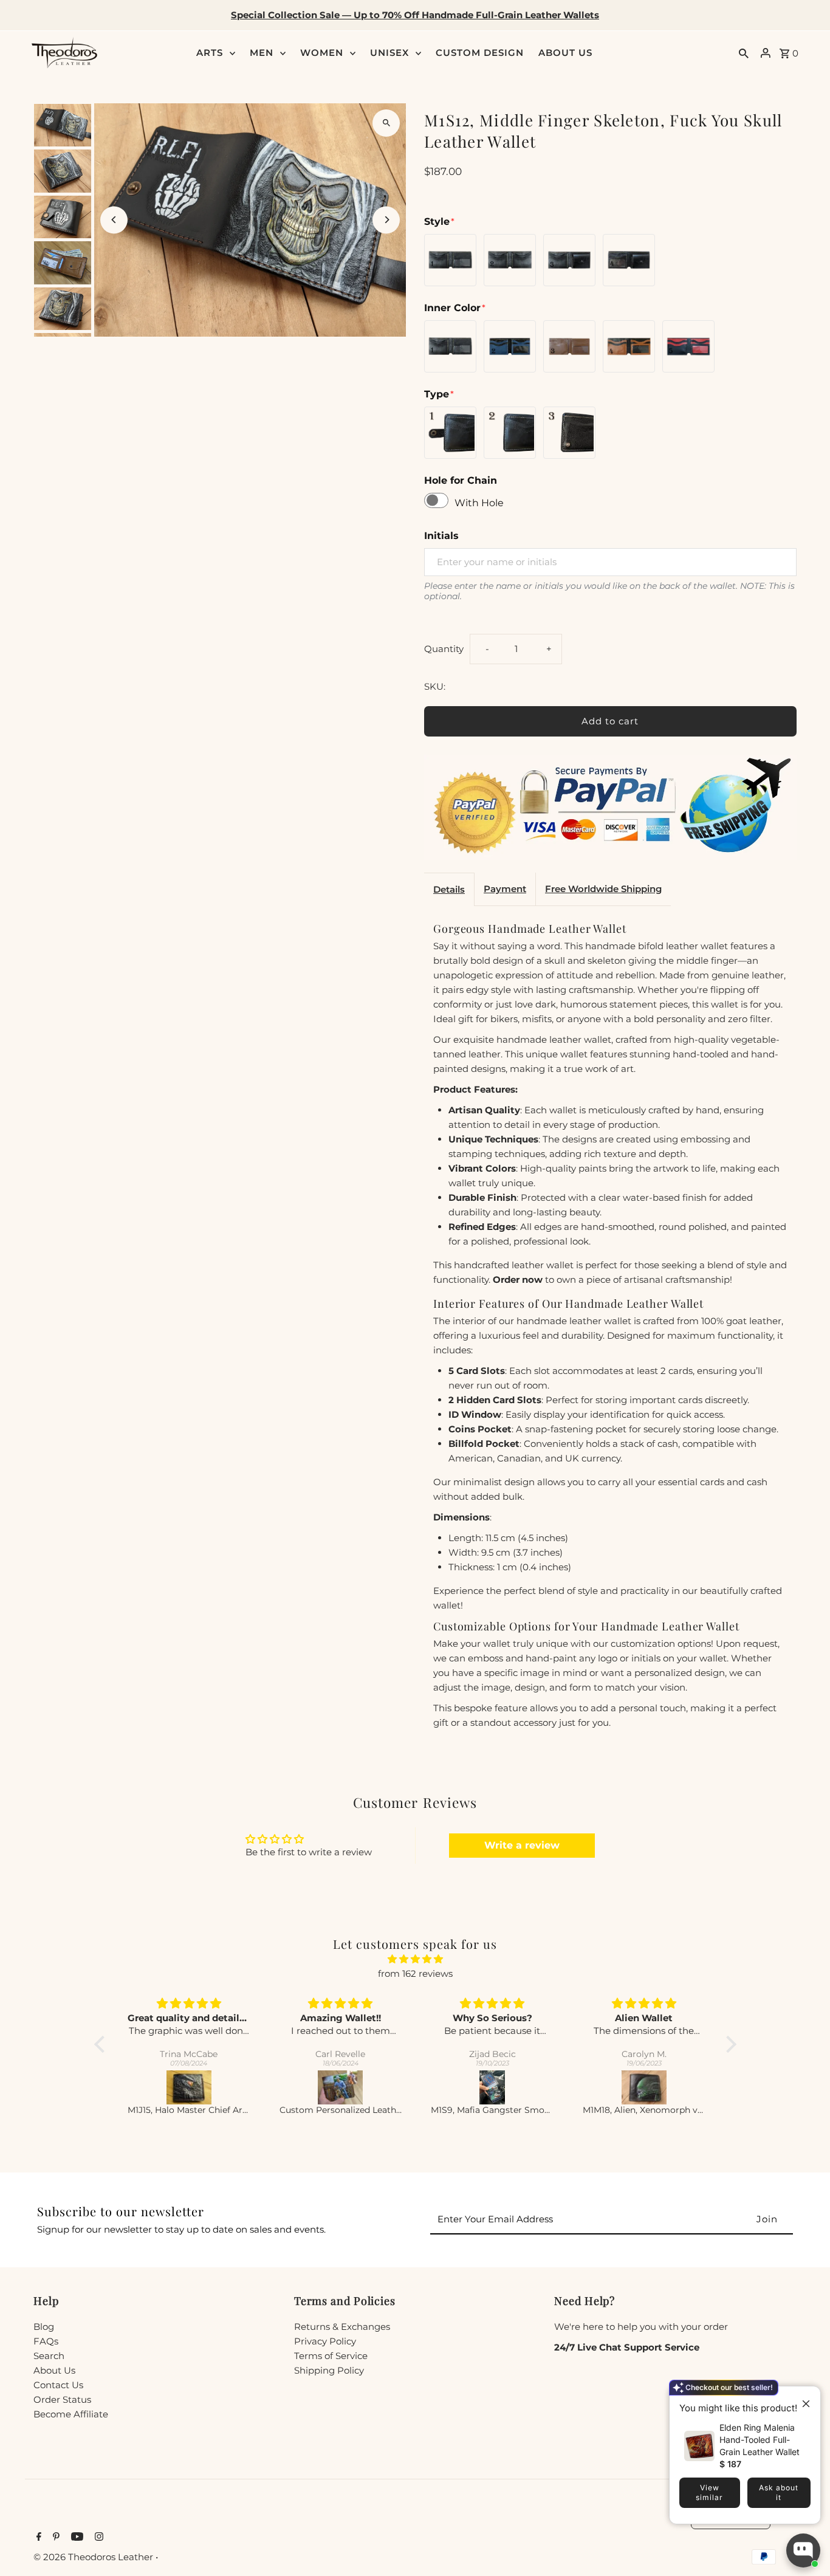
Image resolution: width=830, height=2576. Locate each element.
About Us (54, 2370)
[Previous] (114, 220)
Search (49, 2356)
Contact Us (58, 2385)
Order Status (62, 2399)
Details (449, 889)
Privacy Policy (325, 2341)
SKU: (435, 686)
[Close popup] (801, 2397)
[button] (102, 2044)
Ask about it (779, 2492)
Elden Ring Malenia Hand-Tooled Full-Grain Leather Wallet (760, 2440)
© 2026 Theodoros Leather (94, 2557)
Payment (505, 889)
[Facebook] (37, 2538)
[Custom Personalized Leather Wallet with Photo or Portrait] (341, 2087)
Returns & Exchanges (342, 2327)
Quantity (444, 649)
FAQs (46, 2341)
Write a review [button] (522, 1845)
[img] (415, 1959)
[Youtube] (76, 2538)
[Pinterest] (55, 2538)
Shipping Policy (329, 2370)
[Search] (744, 53)
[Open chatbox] (803, 2550)
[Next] (386, 220)
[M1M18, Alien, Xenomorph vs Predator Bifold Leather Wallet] (644, 2087)
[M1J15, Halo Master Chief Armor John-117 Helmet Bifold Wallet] (189, 2087)
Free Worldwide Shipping (603, 889)
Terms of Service (331, 2356)
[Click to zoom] (386, 123)
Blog (44, 2327)
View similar (709, 2492)
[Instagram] (98, 2538)
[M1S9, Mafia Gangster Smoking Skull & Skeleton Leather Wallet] (492, 2087)
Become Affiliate (71, 2414)
